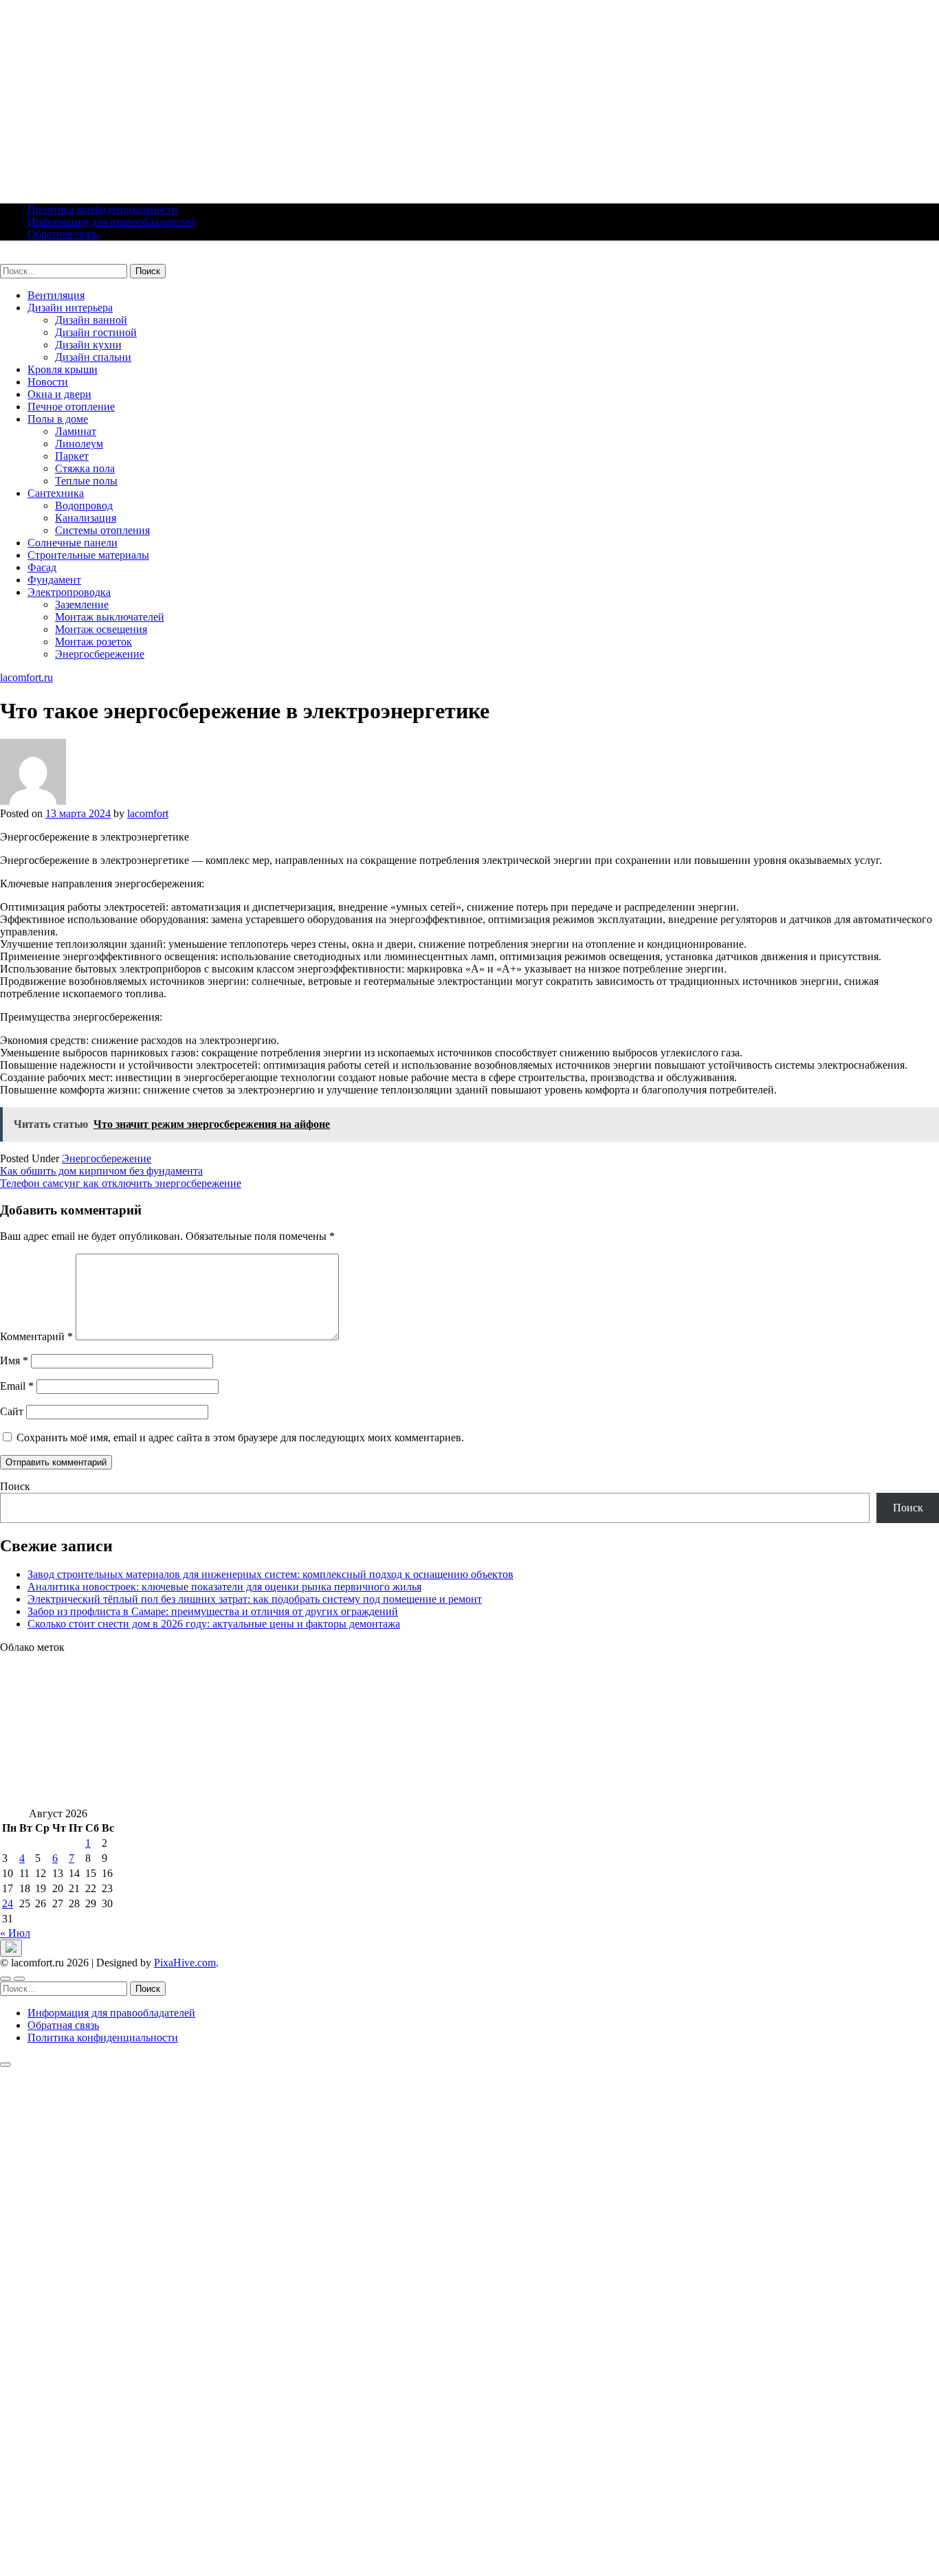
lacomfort (148, 813)
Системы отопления (102, 530)
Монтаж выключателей (110, 617)
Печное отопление (71, 407)
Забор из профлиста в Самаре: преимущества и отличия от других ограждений (213, 1611)
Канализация (86, 518)
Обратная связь (63, 234)
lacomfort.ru (26, 257)
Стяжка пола (85, 468)
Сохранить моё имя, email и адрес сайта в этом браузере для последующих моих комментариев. (240, 1437)
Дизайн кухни (88, 345)
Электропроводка (69, 592)
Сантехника (56, 493)
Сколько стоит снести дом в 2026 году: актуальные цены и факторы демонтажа (214, 1624)
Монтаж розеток (93, 642)
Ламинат (76, 431)
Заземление (82, 604)
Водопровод (84, 506)
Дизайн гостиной (96, 332)
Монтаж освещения (101, 629)
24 (8, 1903)
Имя (14, 1361)
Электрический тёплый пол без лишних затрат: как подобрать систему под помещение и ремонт (255, 1599)
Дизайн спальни (93, 357)
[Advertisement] (412, 96)
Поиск (15, 1486)
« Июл (15, 1933)
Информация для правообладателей (111, 222)
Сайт (12, 1411)
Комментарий (36, 1336)
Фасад (42, 567)
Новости (48, 382)
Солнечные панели (73, 543)
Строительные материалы (88, 555)
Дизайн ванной (91, 320)
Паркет (72, 456)
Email (17, 1386)
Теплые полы (86, 481)
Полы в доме (58, 419)
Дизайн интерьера (70, 308)
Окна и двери (59, 394)
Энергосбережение (100, 654)
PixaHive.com (185, 1963)
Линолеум (79, 444)
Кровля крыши (63, 369)
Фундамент (54, 580)
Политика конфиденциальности (103, 209)
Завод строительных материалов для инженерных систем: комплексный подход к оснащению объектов (270, 1574)
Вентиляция (56, 295)
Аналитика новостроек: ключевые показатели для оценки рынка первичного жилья (224, 1587)
